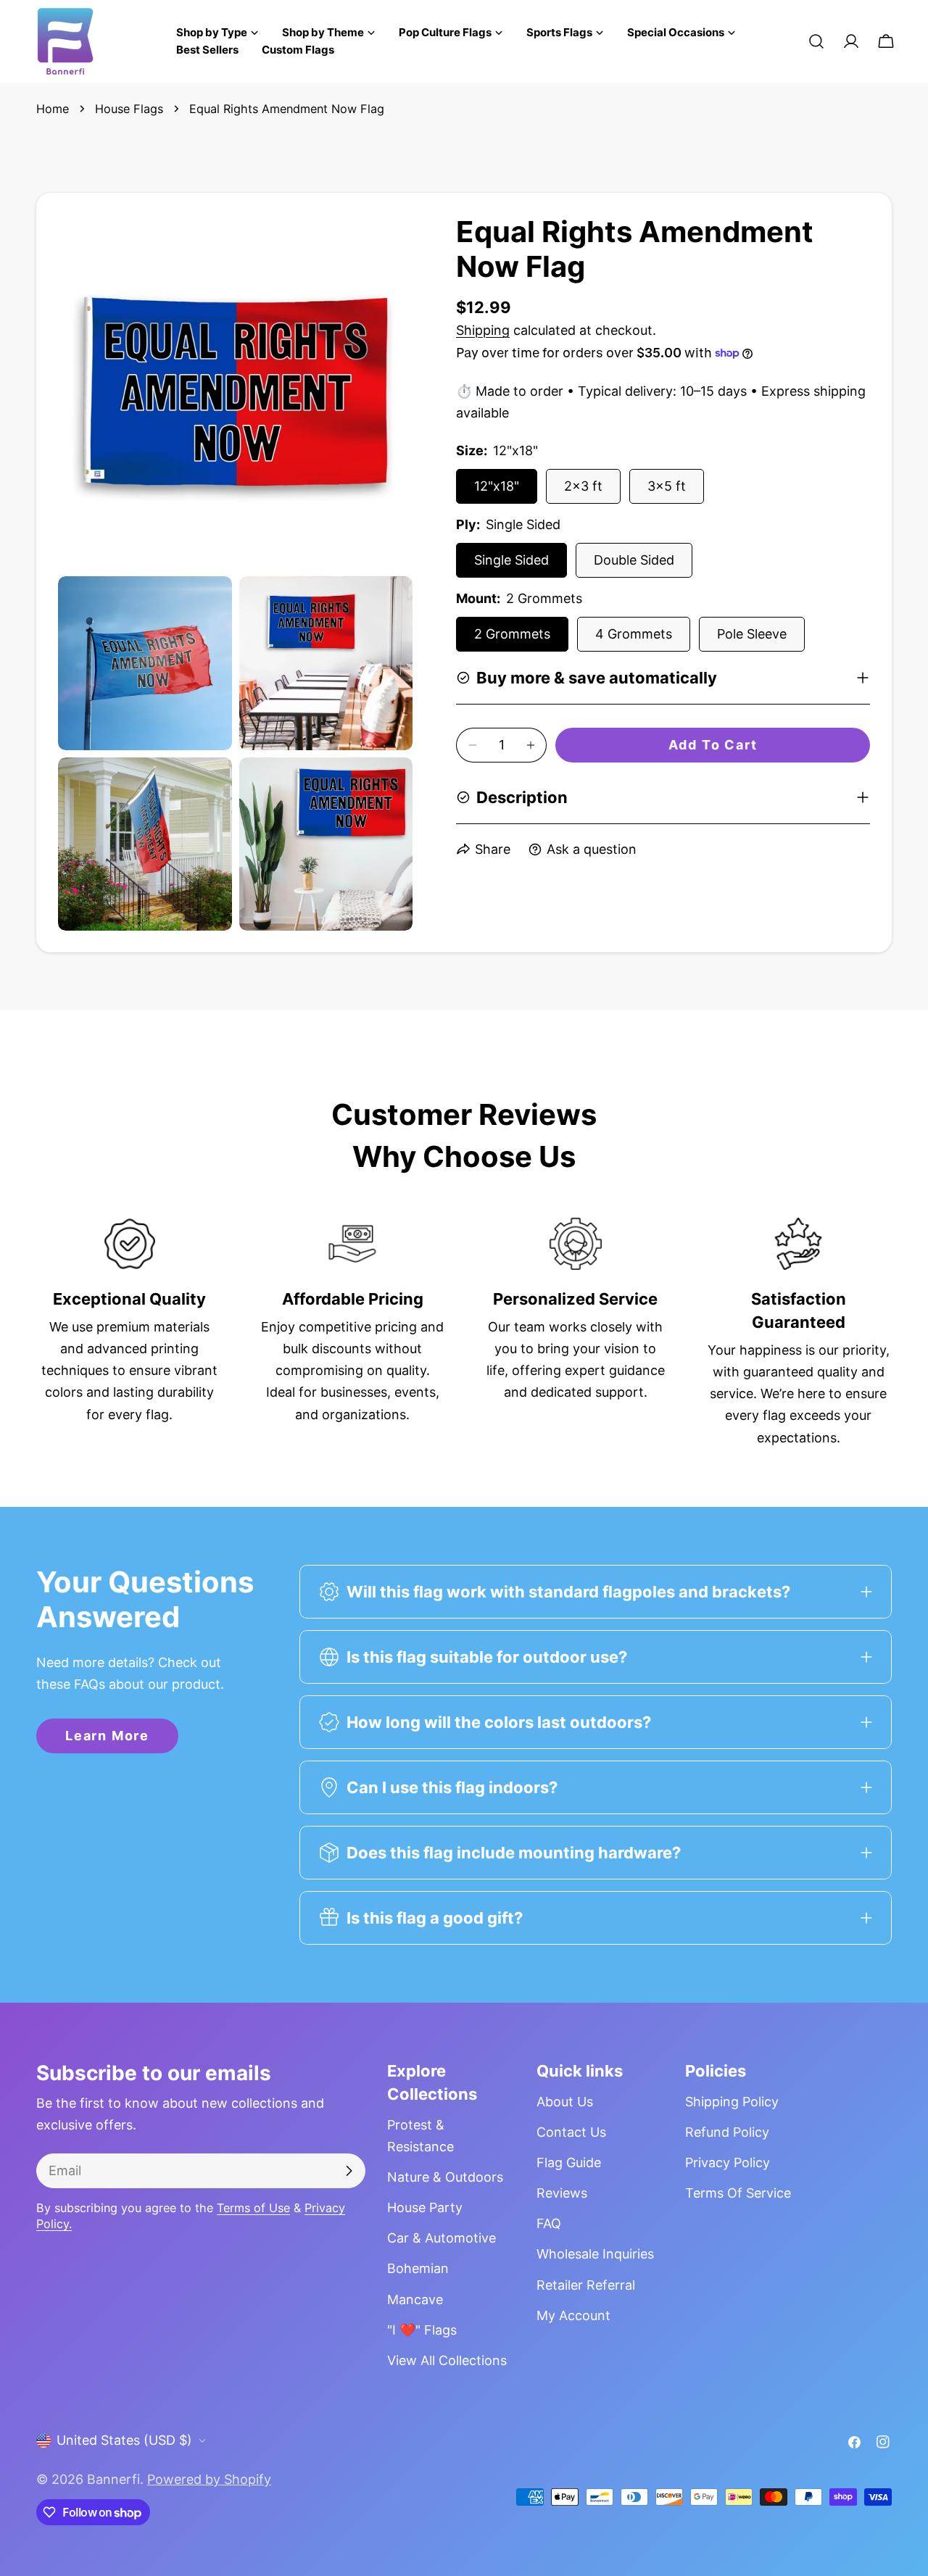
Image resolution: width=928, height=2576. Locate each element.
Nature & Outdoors (445, 2177)
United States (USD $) (124, 2440)
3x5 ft (667, 486)
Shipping (483, 330)
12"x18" (497, 486)
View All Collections (447, 2360)
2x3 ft (583, 486)
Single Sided (511, 560)
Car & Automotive (442, 2238)
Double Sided (634, 560)
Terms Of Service (738, 2193)
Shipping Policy (732, 2102)
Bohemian (418, 2268)
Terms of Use (253, 2208)
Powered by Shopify (209, 2479)
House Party (425, 2207)
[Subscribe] (349, 2171)
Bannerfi (113, 2479)
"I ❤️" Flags (422, 2330)
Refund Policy (727, 2132)
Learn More (107, 1736)
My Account (573, 2315)
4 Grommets (634, 634)
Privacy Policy (728, 2162)
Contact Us (571, 2132)
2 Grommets (512, 634)
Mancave (415, 2299)
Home (53, 109)
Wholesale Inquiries (595, 2254)
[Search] (816, 41)
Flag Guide (569, 2162)
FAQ (549, 2223)
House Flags (129, 109)
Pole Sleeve (752, 634)
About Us (565, 2102)
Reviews (562, 2193)
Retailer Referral (586, 2285)
